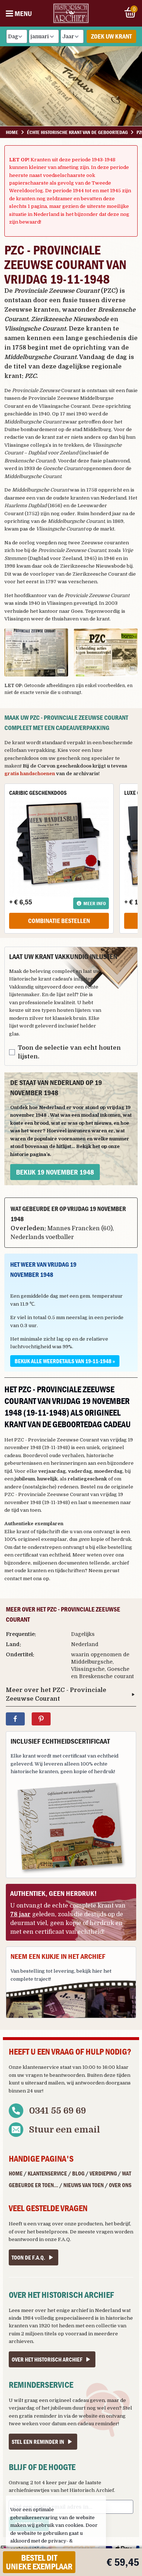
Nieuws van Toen (84, 2185)
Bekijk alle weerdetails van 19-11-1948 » (65, 1361)
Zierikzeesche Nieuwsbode (93, 566)
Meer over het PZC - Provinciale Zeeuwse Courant (56, 1695)
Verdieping (103, 2173)
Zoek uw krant (111, 36)
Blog (78, 2173)
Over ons (120, 2185)
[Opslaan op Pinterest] (41, 1719)
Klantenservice (47, 2173)
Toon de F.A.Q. (28, 2257)
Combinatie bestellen (59, 921)
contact (13, 1579)
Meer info (95, 903)
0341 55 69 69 (58, 2111)
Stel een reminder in (38, 2442)
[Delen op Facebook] (15, 1719)
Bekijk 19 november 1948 (55, 1172)
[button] (36, 652)
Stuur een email (65, 2130)
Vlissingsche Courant (64, 406)
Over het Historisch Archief (47, 2359)
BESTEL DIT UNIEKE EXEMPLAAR (39, 2562)
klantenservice (41, 2067)
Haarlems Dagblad (25, 506)
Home (16, 2173)
